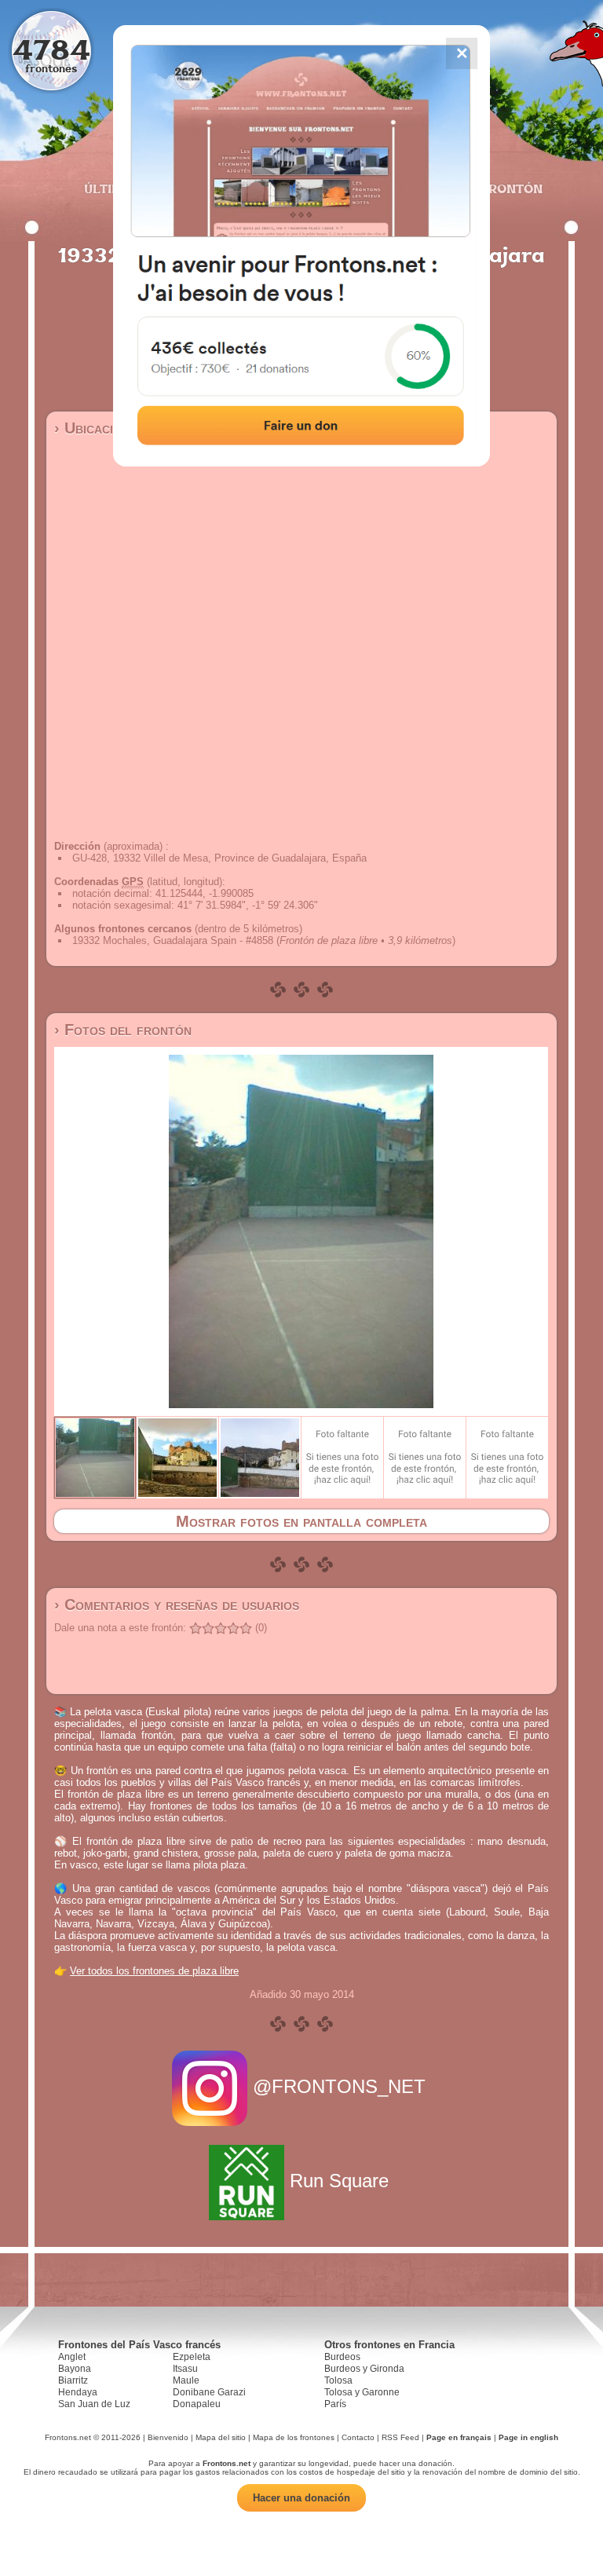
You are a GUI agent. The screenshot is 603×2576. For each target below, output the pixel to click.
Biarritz (73, 2380)
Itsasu (185, 2369)
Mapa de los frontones (294, 2437)
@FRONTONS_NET (339, 2086)
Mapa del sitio (221, 2437)
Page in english (528, 2437)
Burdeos (342, 2357)
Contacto (358, 2437)
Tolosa (338, 2380)
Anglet (72, 2357)
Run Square (339, 2181)
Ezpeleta (192, 2357)
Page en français (459, 2437)
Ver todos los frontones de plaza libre (154, 1971)
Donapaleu (197, 2404)
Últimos (112, 188)
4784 (51, 49)
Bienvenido (168, 2437)
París (335, 2404)
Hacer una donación (301, 2498)
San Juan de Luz (94, 2404)
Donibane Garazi (209, 2392)
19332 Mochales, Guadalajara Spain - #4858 (173, 940)
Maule (186, 2380)
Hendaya (78, 2392)
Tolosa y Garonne (362, 2392)
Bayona (75, 2369)
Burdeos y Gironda (364, 2369)
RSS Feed (400, 2437)
